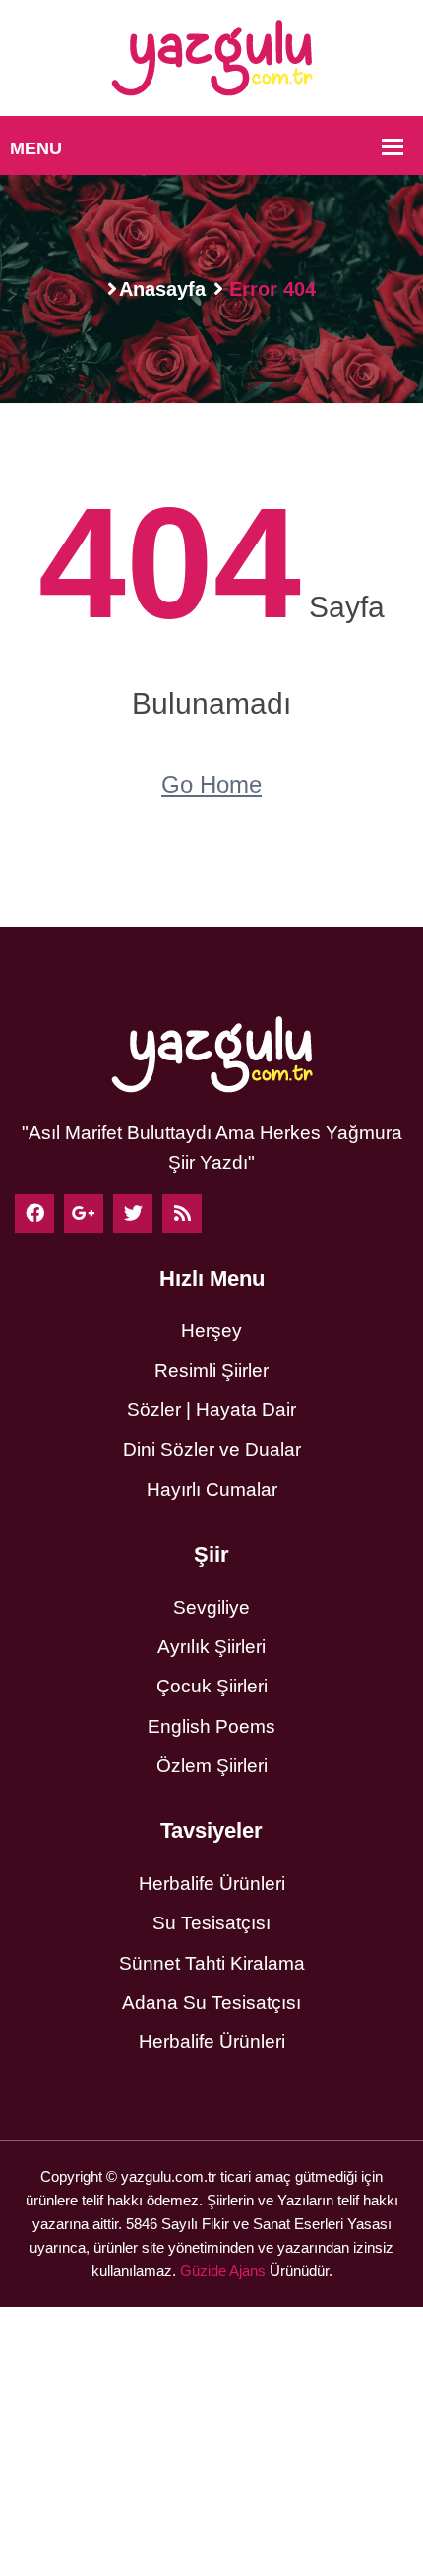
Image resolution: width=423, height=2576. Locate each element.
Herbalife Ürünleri (212, 1884)
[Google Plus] (84, 1214)
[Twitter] (133, 1214)
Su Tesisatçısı (211, 1923)
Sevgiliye (211, 1607)
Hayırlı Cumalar (212, 1489)
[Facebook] (34, 1214)
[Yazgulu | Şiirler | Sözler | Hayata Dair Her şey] (212, 57)
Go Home (211, 785)
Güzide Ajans (223, 2271)
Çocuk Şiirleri (212, 1686)
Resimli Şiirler (211, 1371)
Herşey (211, 1330)
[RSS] (182, 1214)
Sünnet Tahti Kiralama (212, 1963)
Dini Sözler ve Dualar (212, 1449)
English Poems (211, 1726)
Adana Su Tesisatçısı (211, 2003)
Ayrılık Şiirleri (211, 1647)
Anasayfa (162, 289)
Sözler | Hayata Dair (211, 1410)
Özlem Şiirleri (212, 1766)
